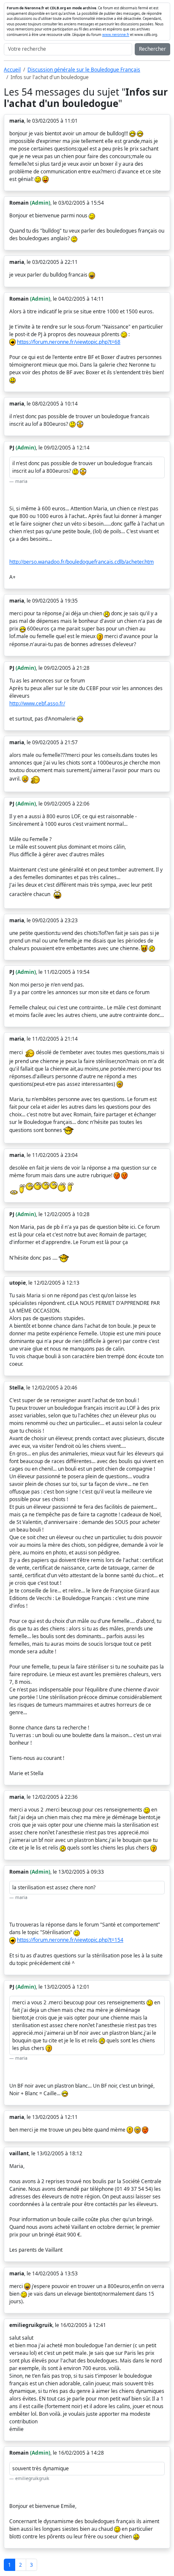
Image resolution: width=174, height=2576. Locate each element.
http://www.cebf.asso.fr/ (37, 703)
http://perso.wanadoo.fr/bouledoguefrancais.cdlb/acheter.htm (82, 562)
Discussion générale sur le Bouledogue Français (84, 70)
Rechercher (152, 49)
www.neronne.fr (116, 34)
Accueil (12, 70)
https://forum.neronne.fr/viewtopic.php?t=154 (70, 1940)
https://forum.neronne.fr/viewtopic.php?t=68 (69, 342)
